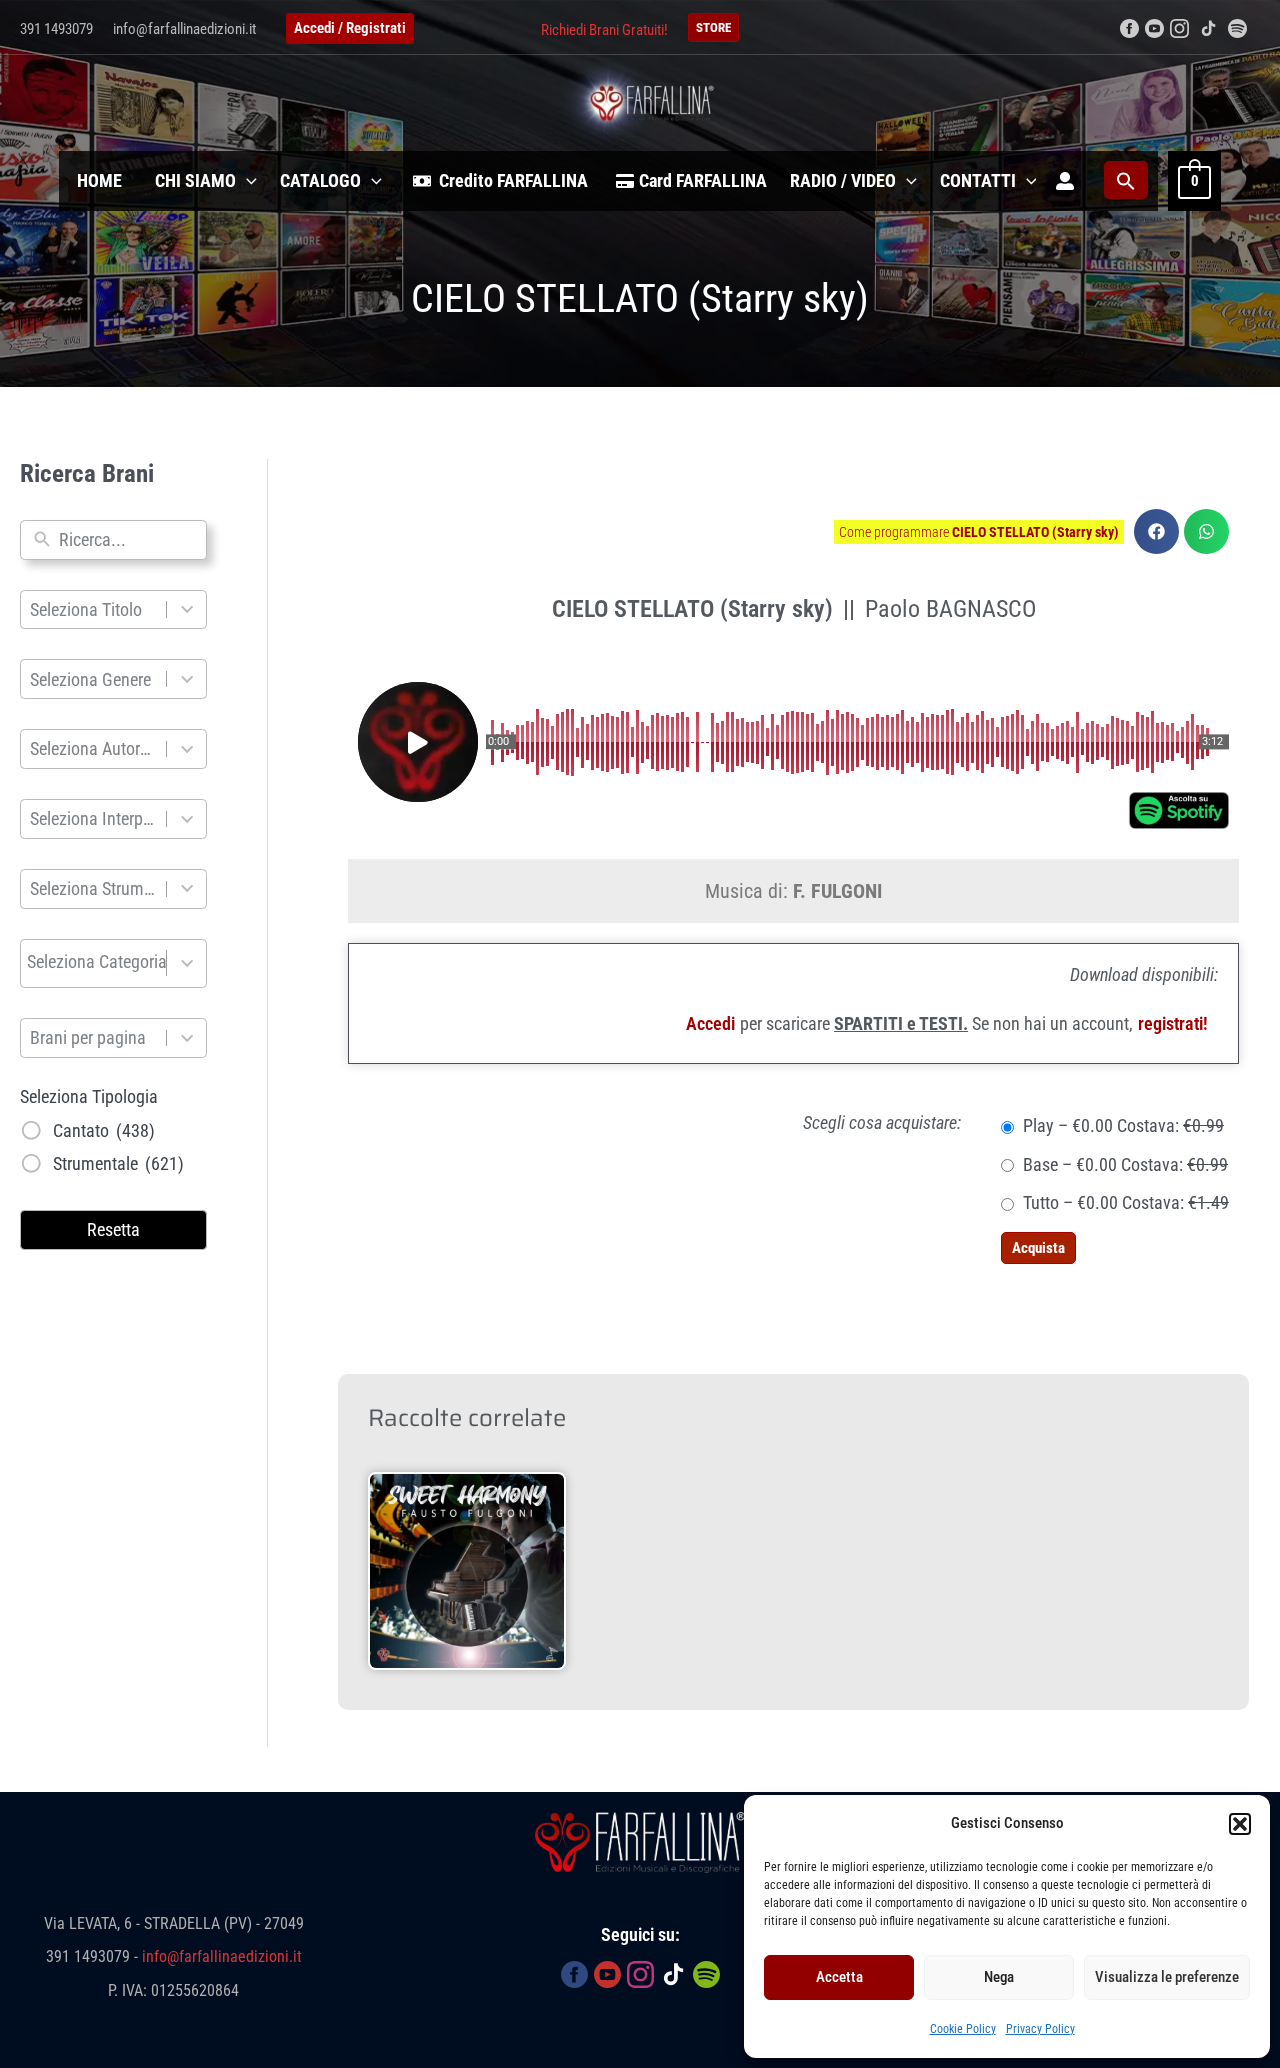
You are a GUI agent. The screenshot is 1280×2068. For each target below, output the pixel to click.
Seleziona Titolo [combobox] (86, 609)
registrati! (1173, 1023)
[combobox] (128, 540)
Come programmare (979, 532)
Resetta (113, 1229)
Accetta (839, 1977)
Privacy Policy (1040, 2029)
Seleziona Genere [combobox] (90, 679)
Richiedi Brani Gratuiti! (604, 30)
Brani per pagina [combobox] (88, 1037)
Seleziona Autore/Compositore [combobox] (94, 748)
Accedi (710, 1023)
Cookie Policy (963, 2029)
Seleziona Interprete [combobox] (94, 818)
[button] (1240, 1824)
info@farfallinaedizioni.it (184, 29)
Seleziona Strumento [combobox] (94, 888)
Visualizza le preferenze (1167, 1977)
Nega (999, 1977)
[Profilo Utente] (1065, 181)
